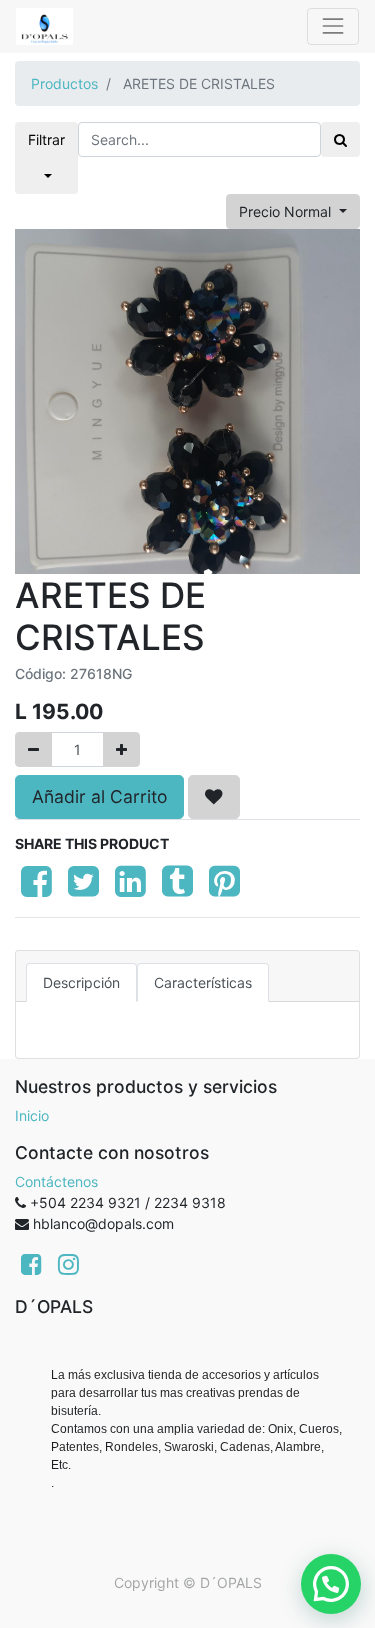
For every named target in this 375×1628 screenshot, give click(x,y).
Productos (64, 83)
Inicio (32, 1115)
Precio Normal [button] (287, 211)
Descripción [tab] (81, 982)
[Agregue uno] (121, 749)
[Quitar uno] (33, 749)
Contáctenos (56, 1181)
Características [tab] (203, 982)
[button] (214, 797)
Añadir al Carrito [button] (99, 796)
